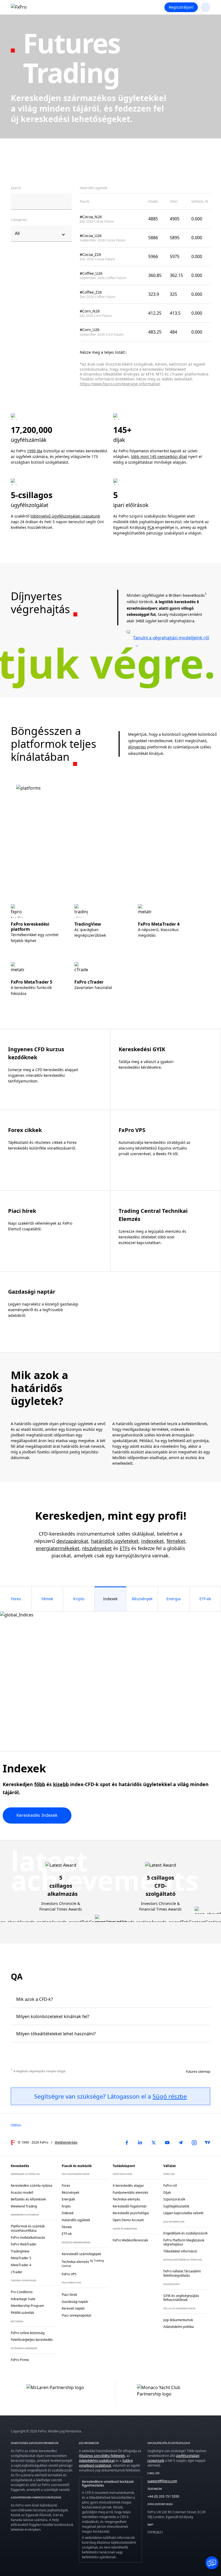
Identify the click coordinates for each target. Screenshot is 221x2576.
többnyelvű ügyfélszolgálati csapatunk (65, 516)
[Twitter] (154, 2143)
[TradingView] (208, 2143)
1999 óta (35, 451)
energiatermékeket (58, 1548)
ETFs (125, 1548)
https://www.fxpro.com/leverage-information (120, 384)
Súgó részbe (170, 2096)
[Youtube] (167, 2143)
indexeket (153, 1541)
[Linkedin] (140, 2143)
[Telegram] (181, 2143)
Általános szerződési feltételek (102, 2456)
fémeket (176, 1541)
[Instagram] (194, 2143)
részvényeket (97, 1548)
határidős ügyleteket (115, 1541)
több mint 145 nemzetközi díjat (159, 456)
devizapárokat (72, 1541)
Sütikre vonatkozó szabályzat (106, 2463)
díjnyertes (137, 747)
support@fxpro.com (162, 2481)
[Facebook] (127, 2143)
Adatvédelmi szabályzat (97, 2461)
